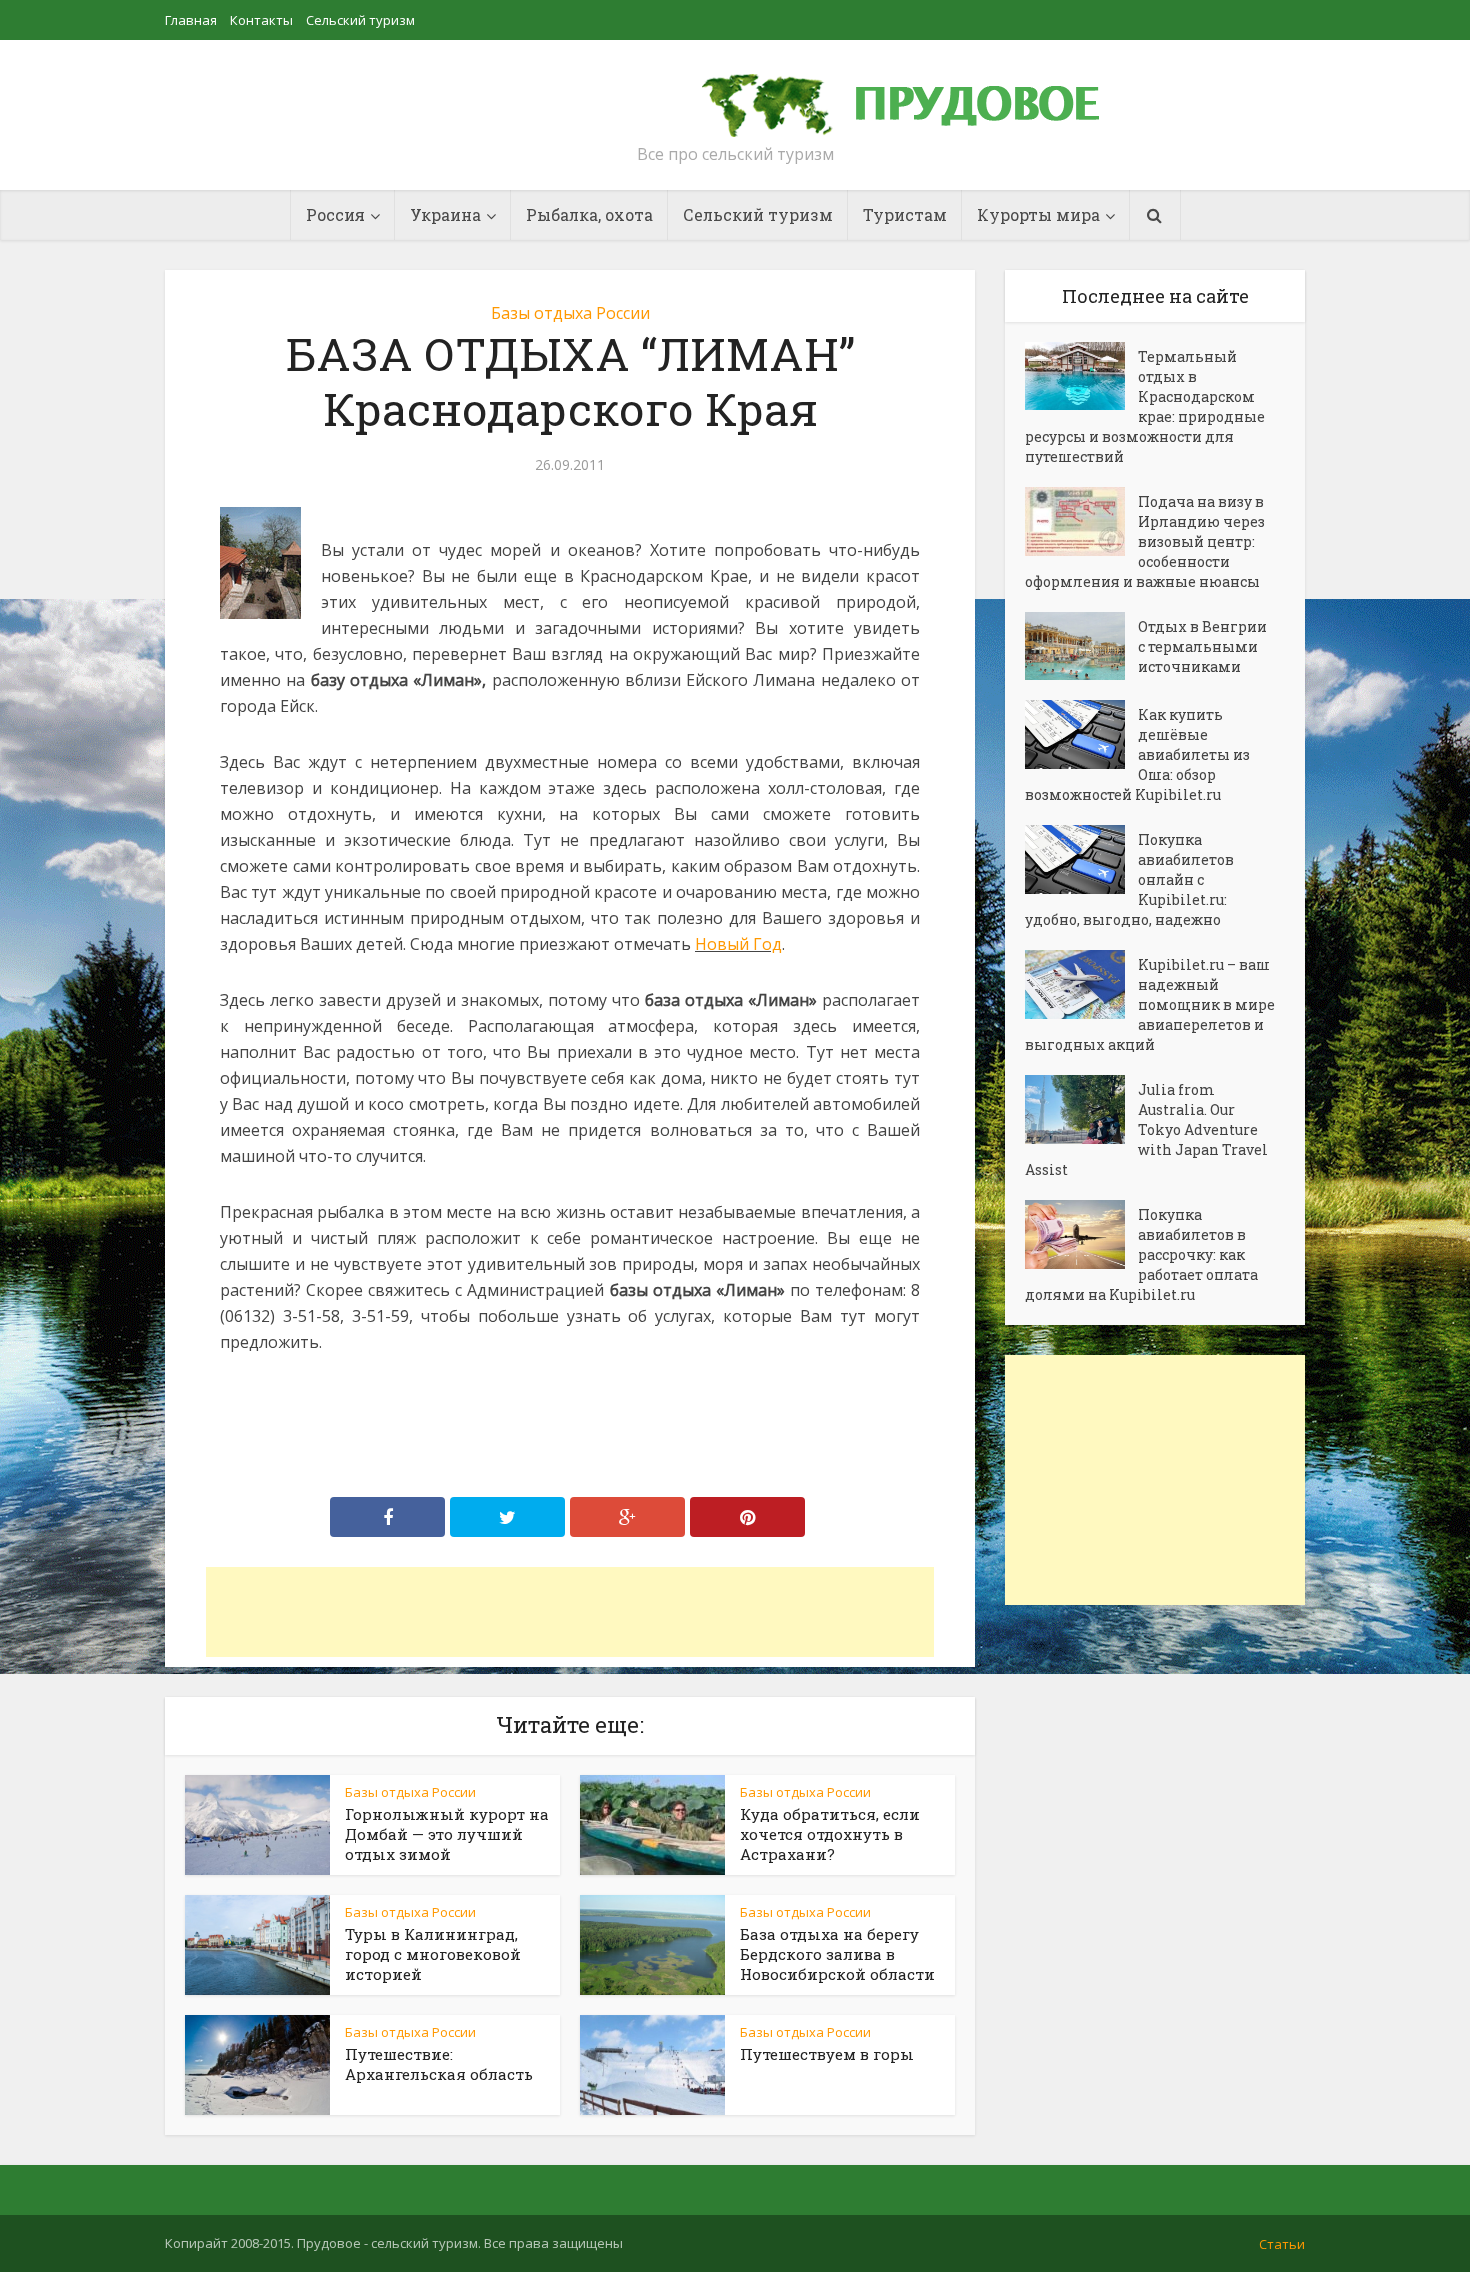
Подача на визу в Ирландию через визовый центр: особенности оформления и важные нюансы (1145, 541)
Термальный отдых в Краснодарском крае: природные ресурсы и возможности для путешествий (1145, 406)
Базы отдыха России (570, 313)
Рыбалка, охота (589, 214)
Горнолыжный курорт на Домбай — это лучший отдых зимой (447, 1834)
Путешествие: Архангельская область (439, 2064)
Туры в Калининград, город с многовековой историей (433, 1954)
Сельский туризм (360, 20)
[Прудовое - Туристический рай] (923, 96)
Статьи (1282, 2244)
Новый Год (738, 944)
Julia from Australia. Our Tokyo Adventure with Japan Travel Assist (1146, 1129)
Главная (191, 20)
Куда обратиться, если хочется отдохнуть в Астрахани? (830, 1834)
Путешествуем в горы (827, 2054)
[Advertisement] (570, 1612)
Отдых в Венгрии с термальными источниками (1202, 646)
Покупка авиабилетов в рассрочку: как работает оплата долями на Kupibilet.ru (1141, 1254)
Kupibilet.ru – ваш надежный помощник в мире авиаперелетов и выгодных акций (1150, 1004)
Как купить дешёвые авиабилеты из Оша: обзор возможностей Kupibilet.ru (1137, 754)
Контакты (261, 20)
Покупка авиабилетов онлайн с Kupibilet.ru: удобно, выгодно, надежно (1129, 879)
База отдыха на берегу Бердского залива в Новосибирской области (837, 1954)
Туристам (905, 214)
